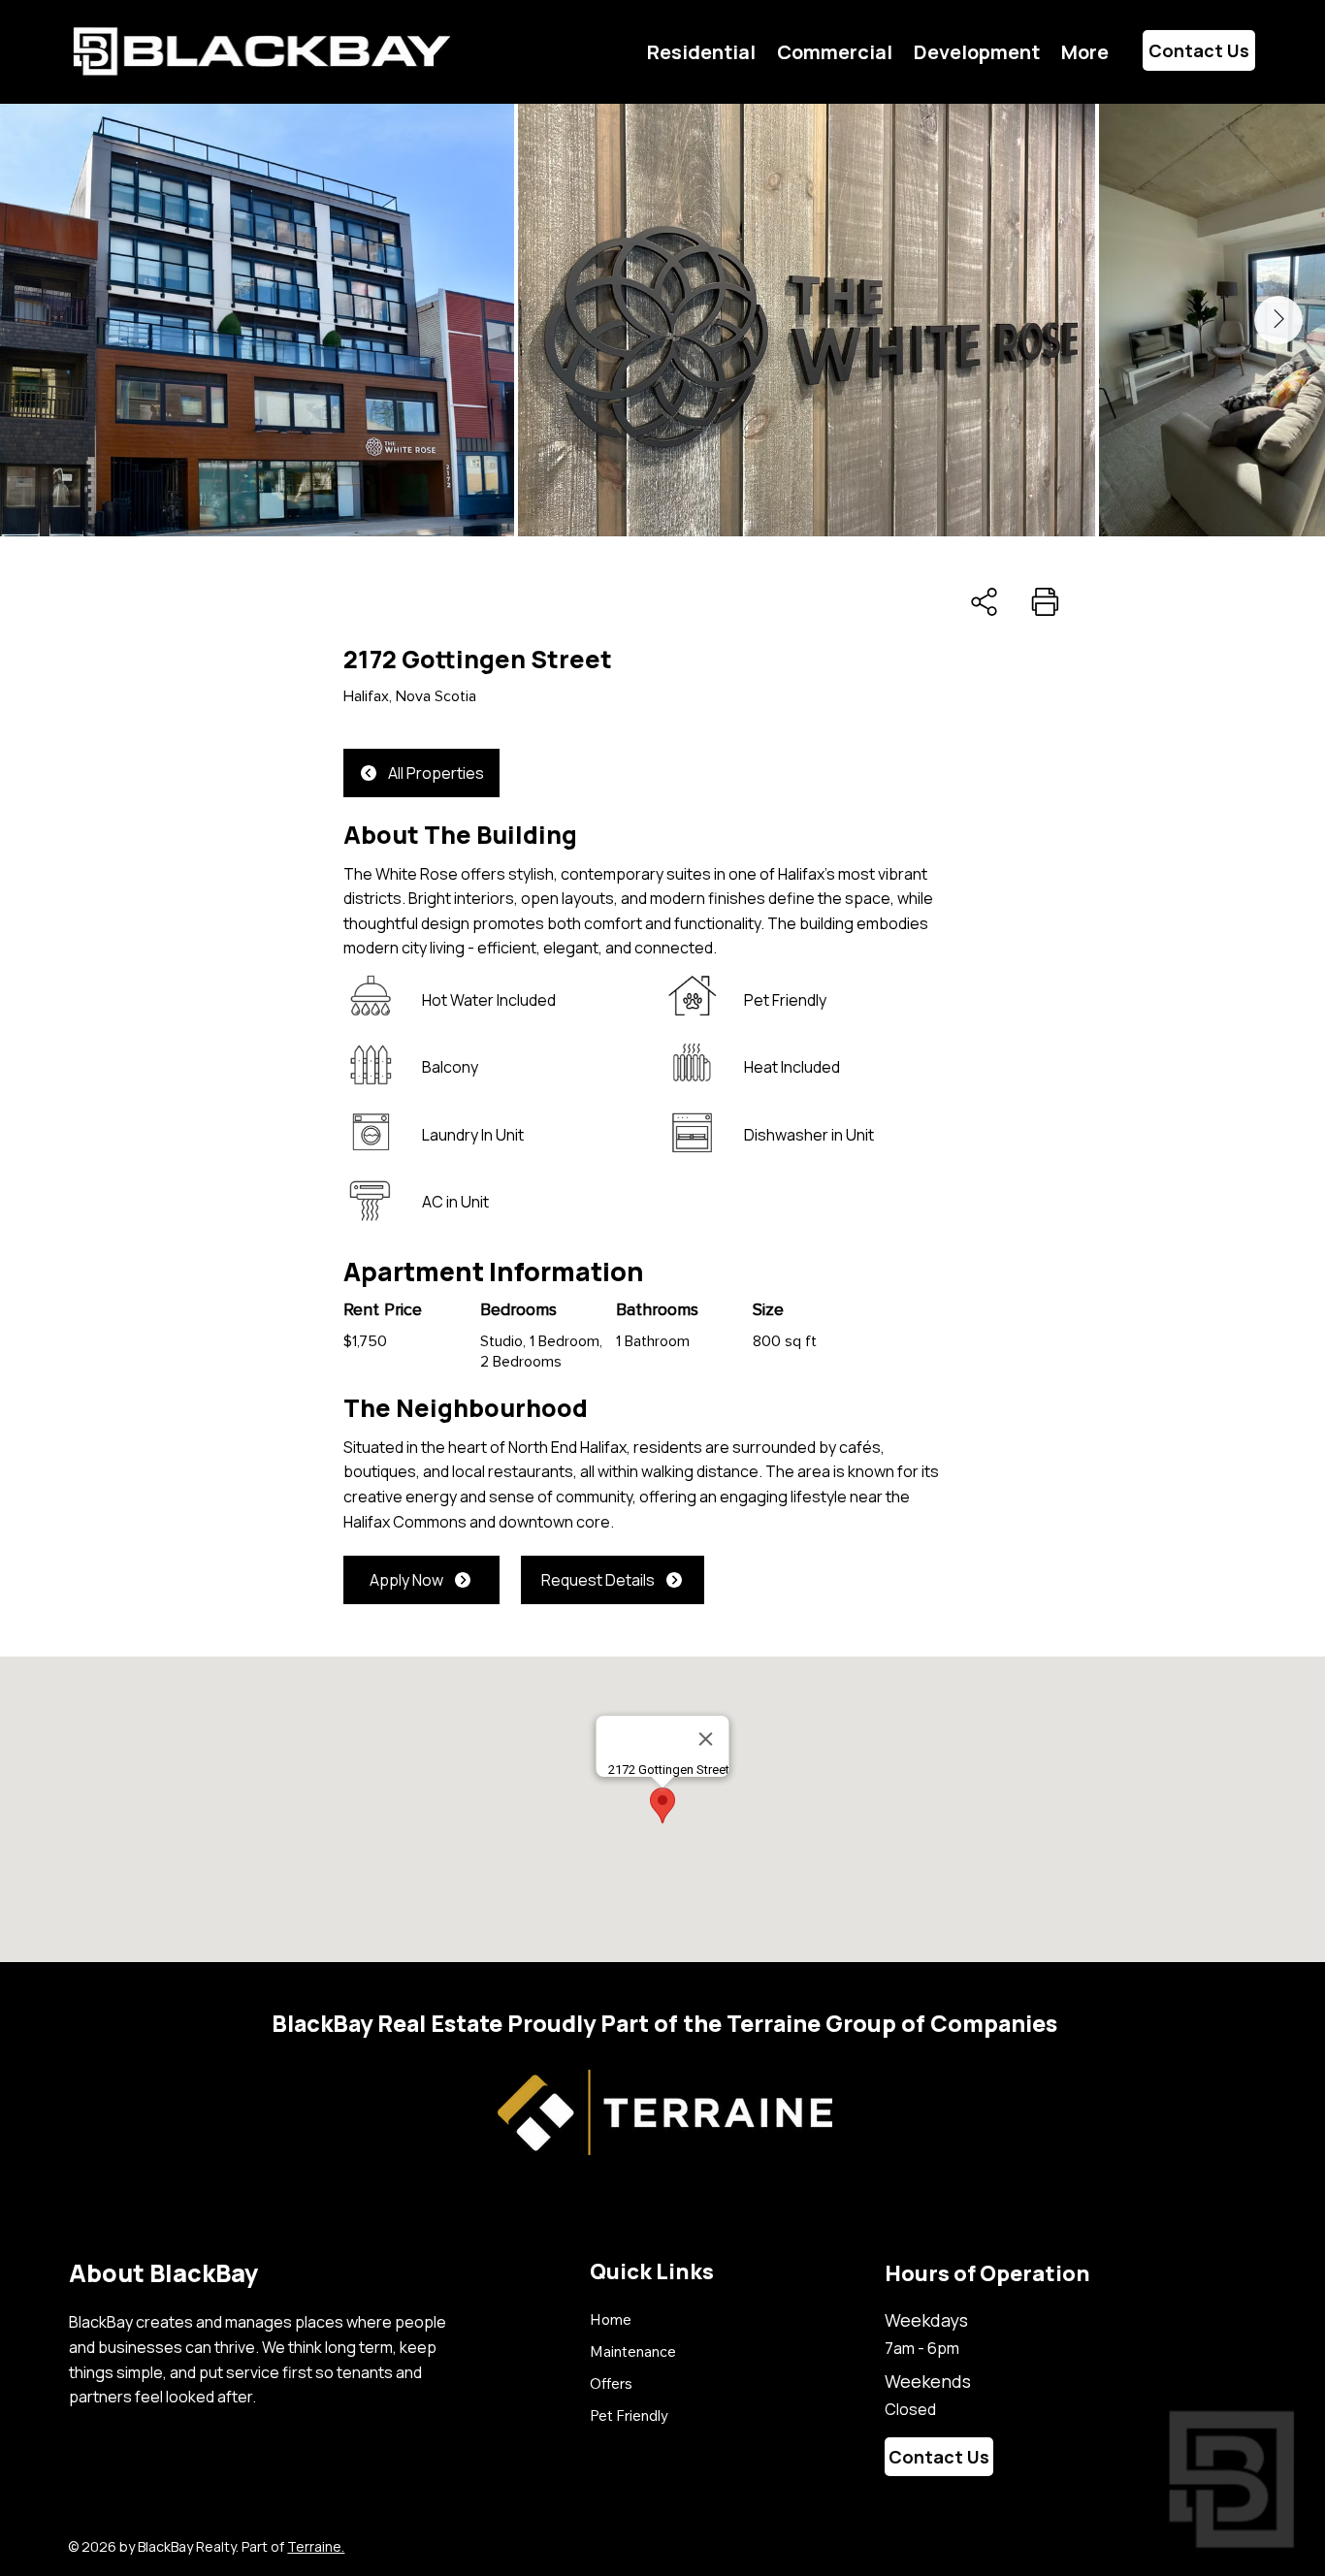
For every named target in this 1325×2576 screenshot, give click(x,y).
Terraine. (316, 2546)
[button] (1085, 52)
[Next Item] (1278, 320)
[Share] (985, 602)
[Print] (1045, 602)
